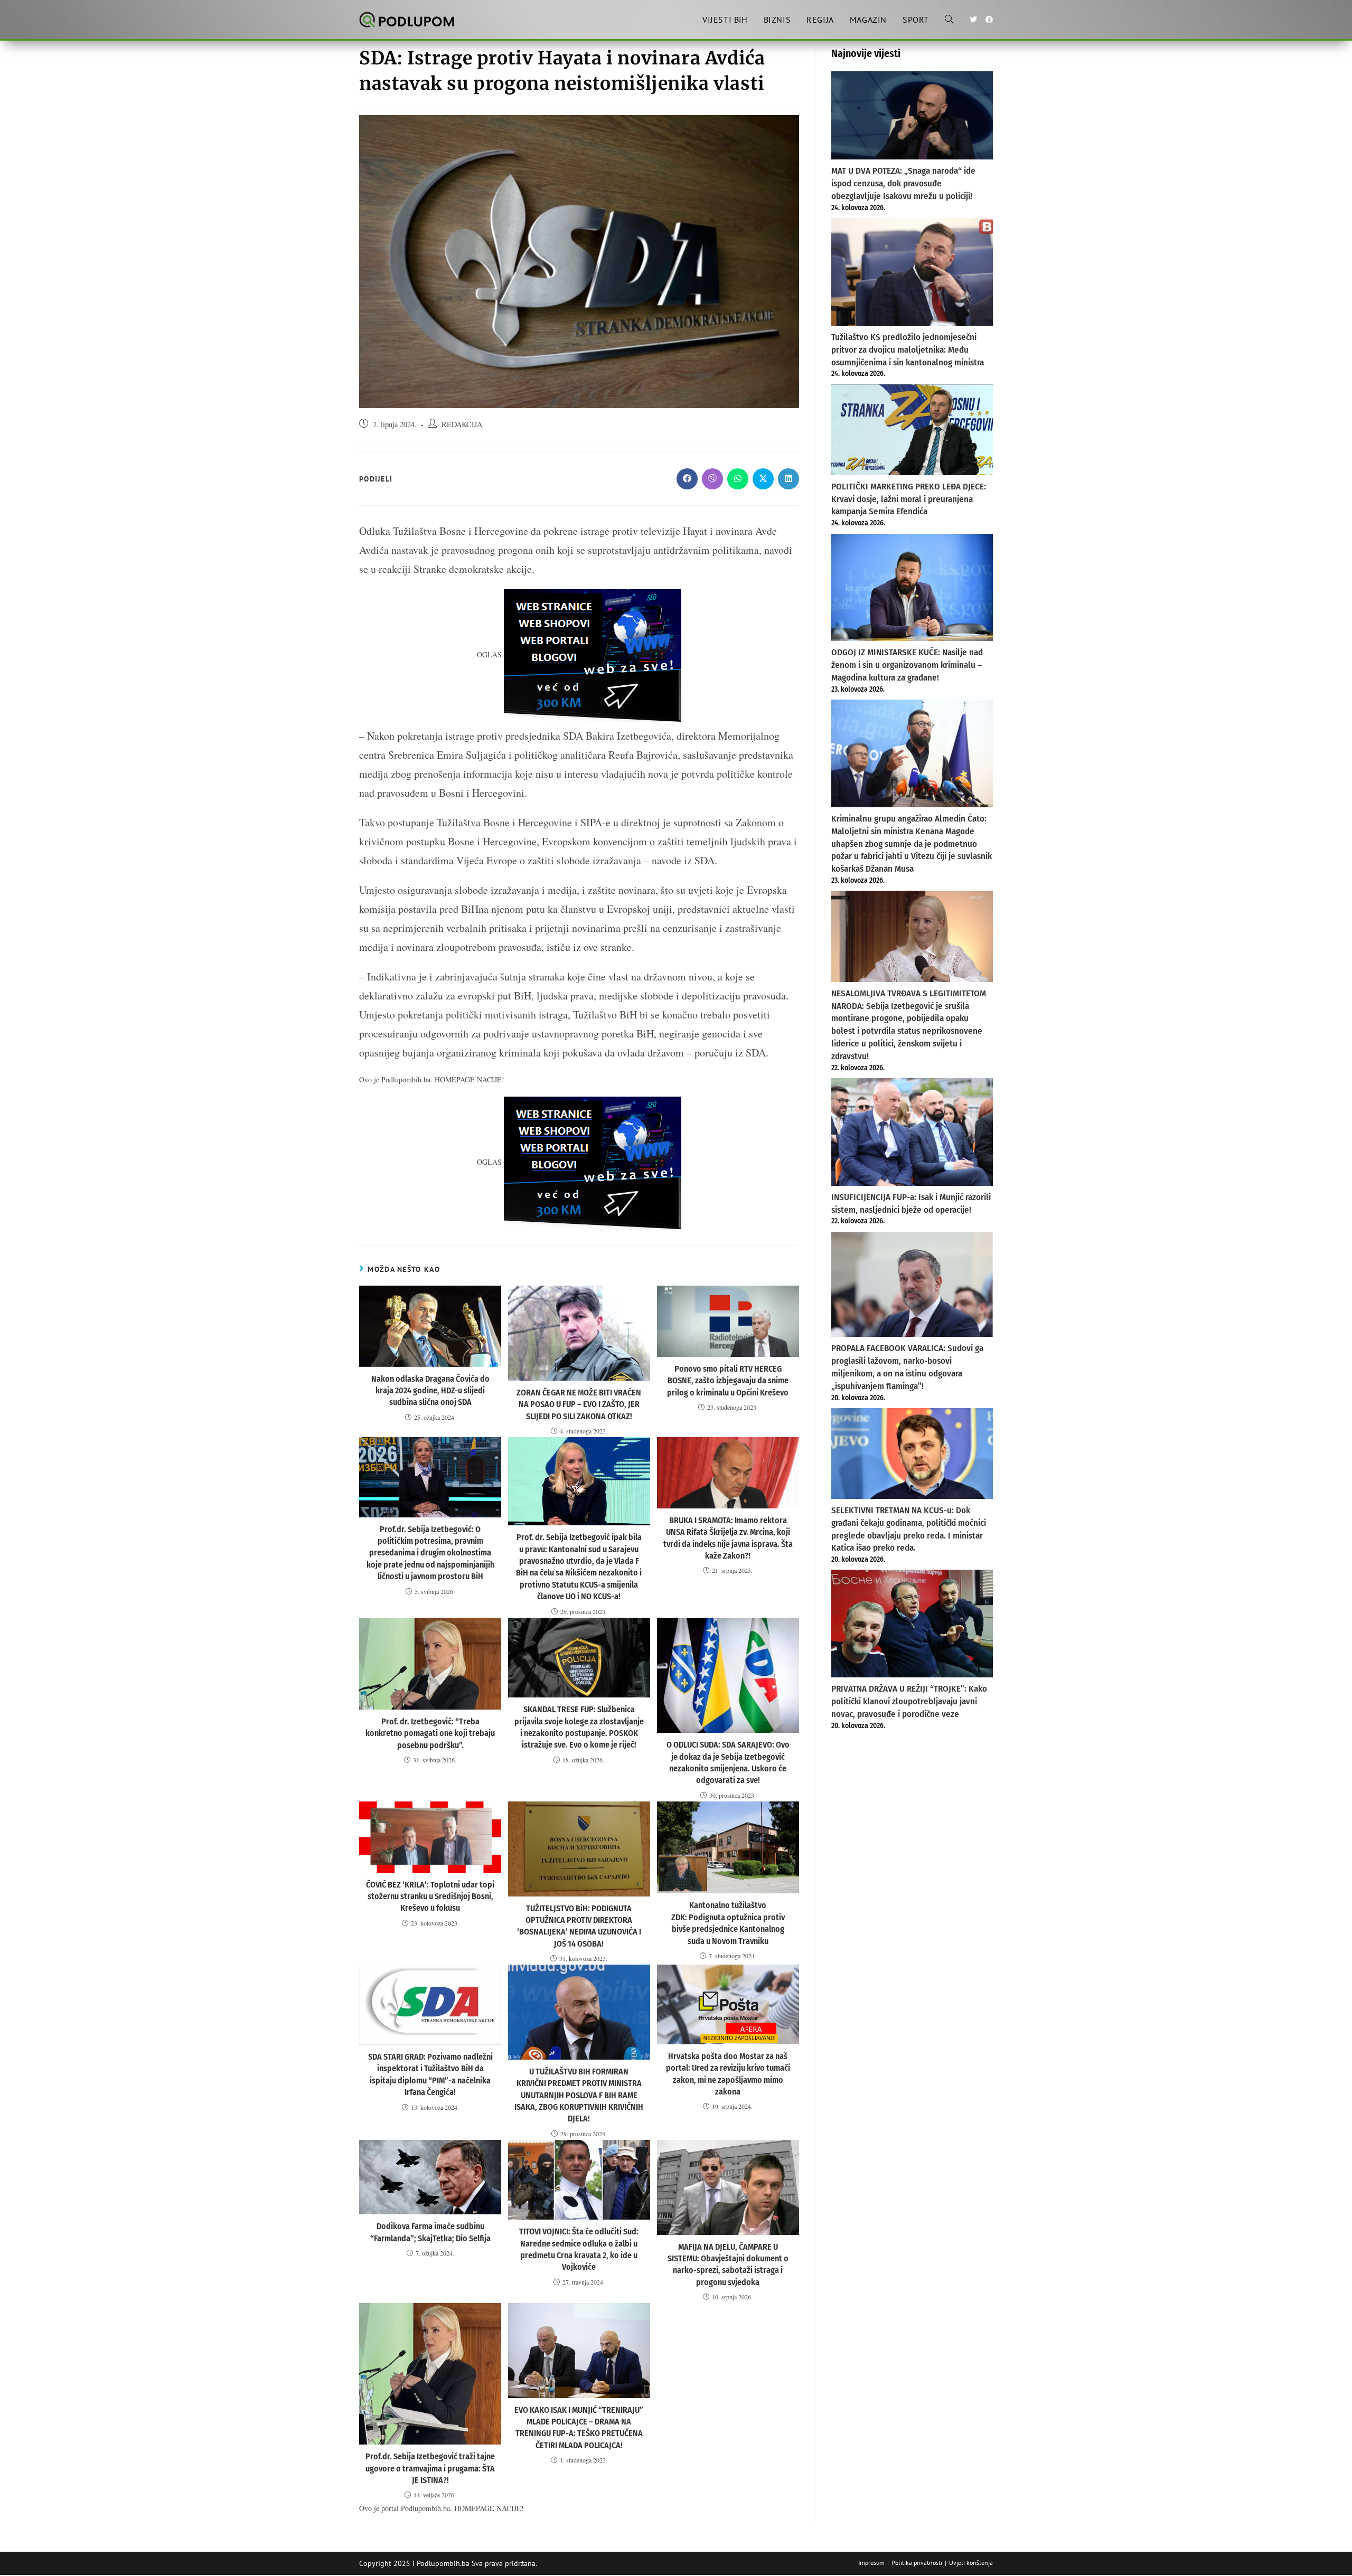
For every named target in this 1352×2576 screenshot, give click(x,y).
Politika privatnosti (917, 2563)
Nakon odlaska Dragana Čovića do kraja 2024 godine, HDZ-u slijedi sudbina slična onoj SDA (430, 1391)
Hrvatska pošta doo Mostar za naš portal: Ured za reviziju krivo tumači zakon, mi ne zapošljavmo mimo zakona (728, 2074)
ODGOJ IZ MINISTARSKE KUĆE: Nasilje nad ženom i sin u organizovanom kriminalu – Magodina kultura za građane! (907, 665)
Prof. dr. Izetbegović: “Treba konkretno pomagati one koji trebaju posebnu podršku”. (430, 1733)
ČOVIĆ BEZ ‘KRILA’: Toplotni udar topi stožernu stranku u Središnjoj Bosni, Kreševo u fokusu (430, 1896)
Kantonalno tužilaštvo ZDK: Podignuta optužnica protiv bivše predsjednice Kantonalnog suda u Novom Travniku (728, 1923)
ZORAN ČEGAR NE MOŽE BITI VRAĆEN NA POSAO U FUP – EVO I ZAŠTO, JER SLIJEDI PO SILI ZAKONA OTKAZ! (579, 1404)
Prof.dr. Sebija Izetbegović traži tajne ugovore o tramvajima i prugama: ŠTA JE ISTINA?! (430, 2468)
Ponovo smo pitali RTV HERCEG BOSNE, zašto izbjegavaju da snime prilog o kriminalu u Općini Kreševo (728, 1381)
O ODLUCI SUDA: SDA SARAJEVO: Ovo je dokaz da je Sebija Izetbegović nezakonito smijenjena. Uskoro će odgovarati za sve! (728, 1762)
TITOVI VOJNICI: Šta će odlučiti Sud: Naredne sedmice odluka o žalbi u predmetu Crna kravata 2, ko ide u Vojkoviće (579, 2249)
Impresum (871, 2563)
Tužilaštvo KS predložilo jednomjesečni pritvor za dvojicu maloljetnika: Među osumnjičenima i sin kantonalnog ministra (908, 350)
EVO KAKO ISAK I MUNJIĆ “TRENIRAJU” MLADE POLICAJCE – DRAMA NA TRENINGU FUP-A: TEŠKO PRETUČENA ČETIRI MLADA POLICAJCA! (579, 2428)
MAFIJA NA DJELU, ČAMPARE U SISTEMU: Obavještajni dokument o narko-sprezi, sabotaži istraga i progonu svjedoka (728, 2264)
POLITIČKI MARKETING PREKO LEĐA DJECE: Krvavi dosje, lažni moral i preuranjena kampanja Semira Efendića (909, 499)
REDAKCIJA (462, 424)
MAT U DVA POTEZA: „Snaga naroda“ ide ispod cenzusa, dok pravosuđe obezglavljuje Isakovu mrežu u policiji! (903, 183)
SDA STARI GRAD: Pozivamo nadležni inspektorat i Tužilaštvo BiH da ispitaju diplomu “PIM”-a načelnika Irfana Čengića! (430, 2074)
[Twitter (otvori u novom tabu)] (973, 20)
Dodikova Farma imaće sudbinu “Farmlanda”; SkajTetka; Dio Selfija (430, 2232)
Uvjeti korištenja (971, 2563)
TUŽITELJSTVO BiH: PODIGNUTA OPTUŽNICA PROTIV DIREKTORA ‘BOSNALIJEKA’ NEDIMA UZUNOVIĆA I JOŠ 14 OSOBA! (579, 1926)
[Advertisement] (912, 1818)
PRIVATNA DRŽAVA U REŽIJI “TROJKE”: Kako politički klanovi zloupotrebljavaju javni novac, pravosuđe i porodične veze (909, 1701)
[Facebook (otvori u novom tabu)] (989, 20)
